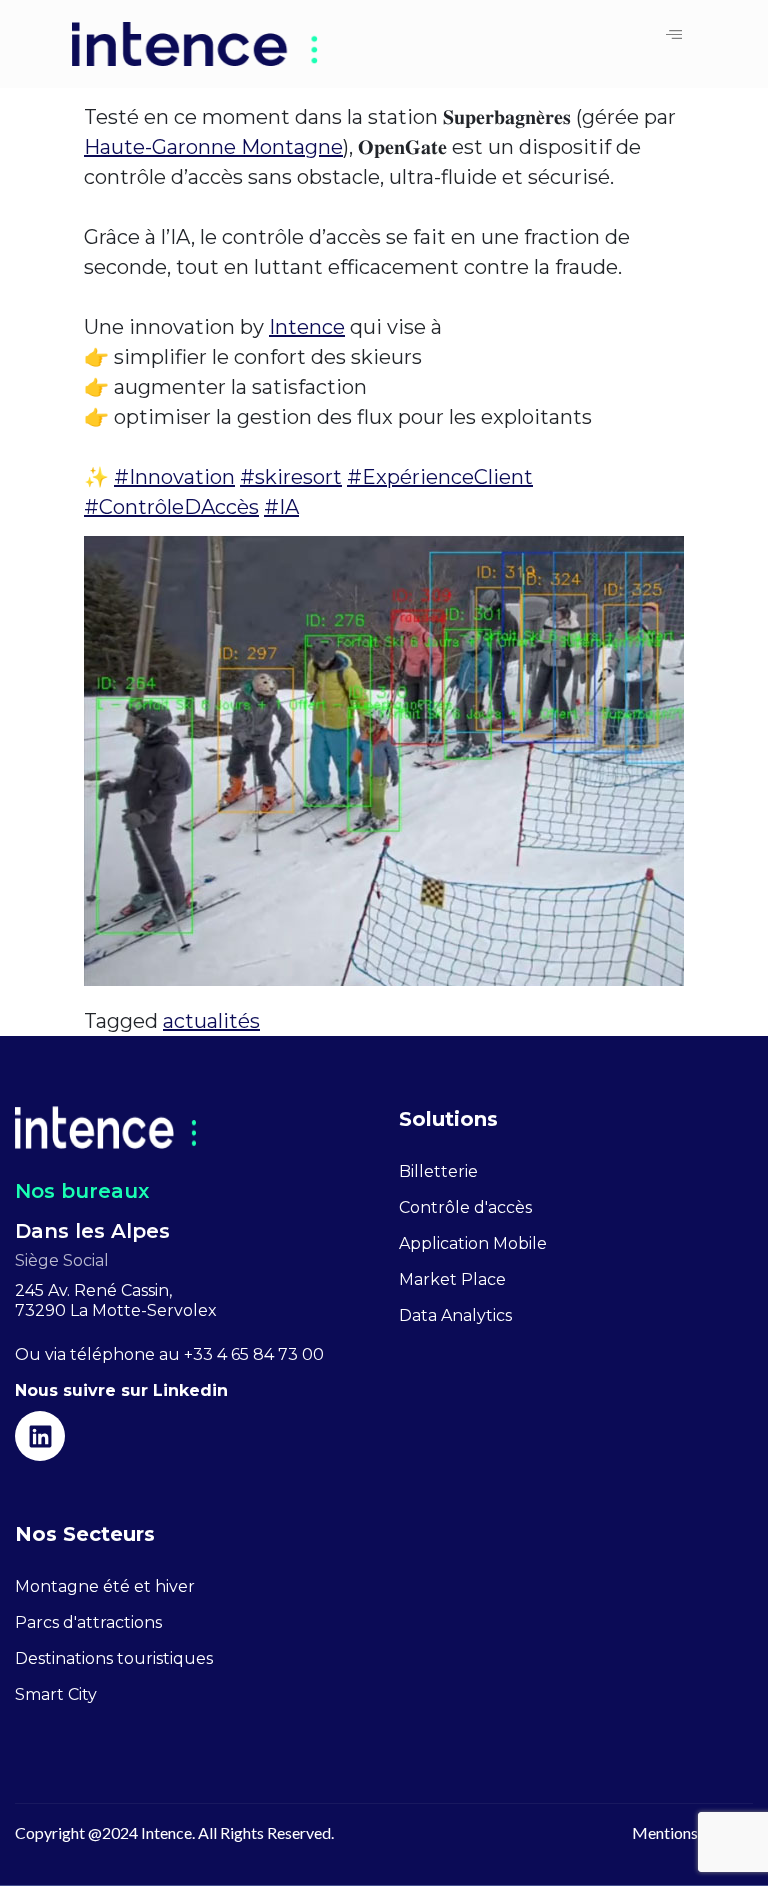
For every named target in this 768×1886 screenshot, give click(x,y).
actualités (211, 1021)
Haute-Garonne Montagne (213, 147)
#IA (281, 507)
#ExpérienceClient (440, 477)
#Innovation (174, 477)
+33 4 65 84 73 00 (254, 1354)
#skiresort (291, 477)
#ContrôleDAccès (171, 507)
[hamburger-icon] (673, 36)
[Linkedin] (40, 1436)
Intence (307, 327)
